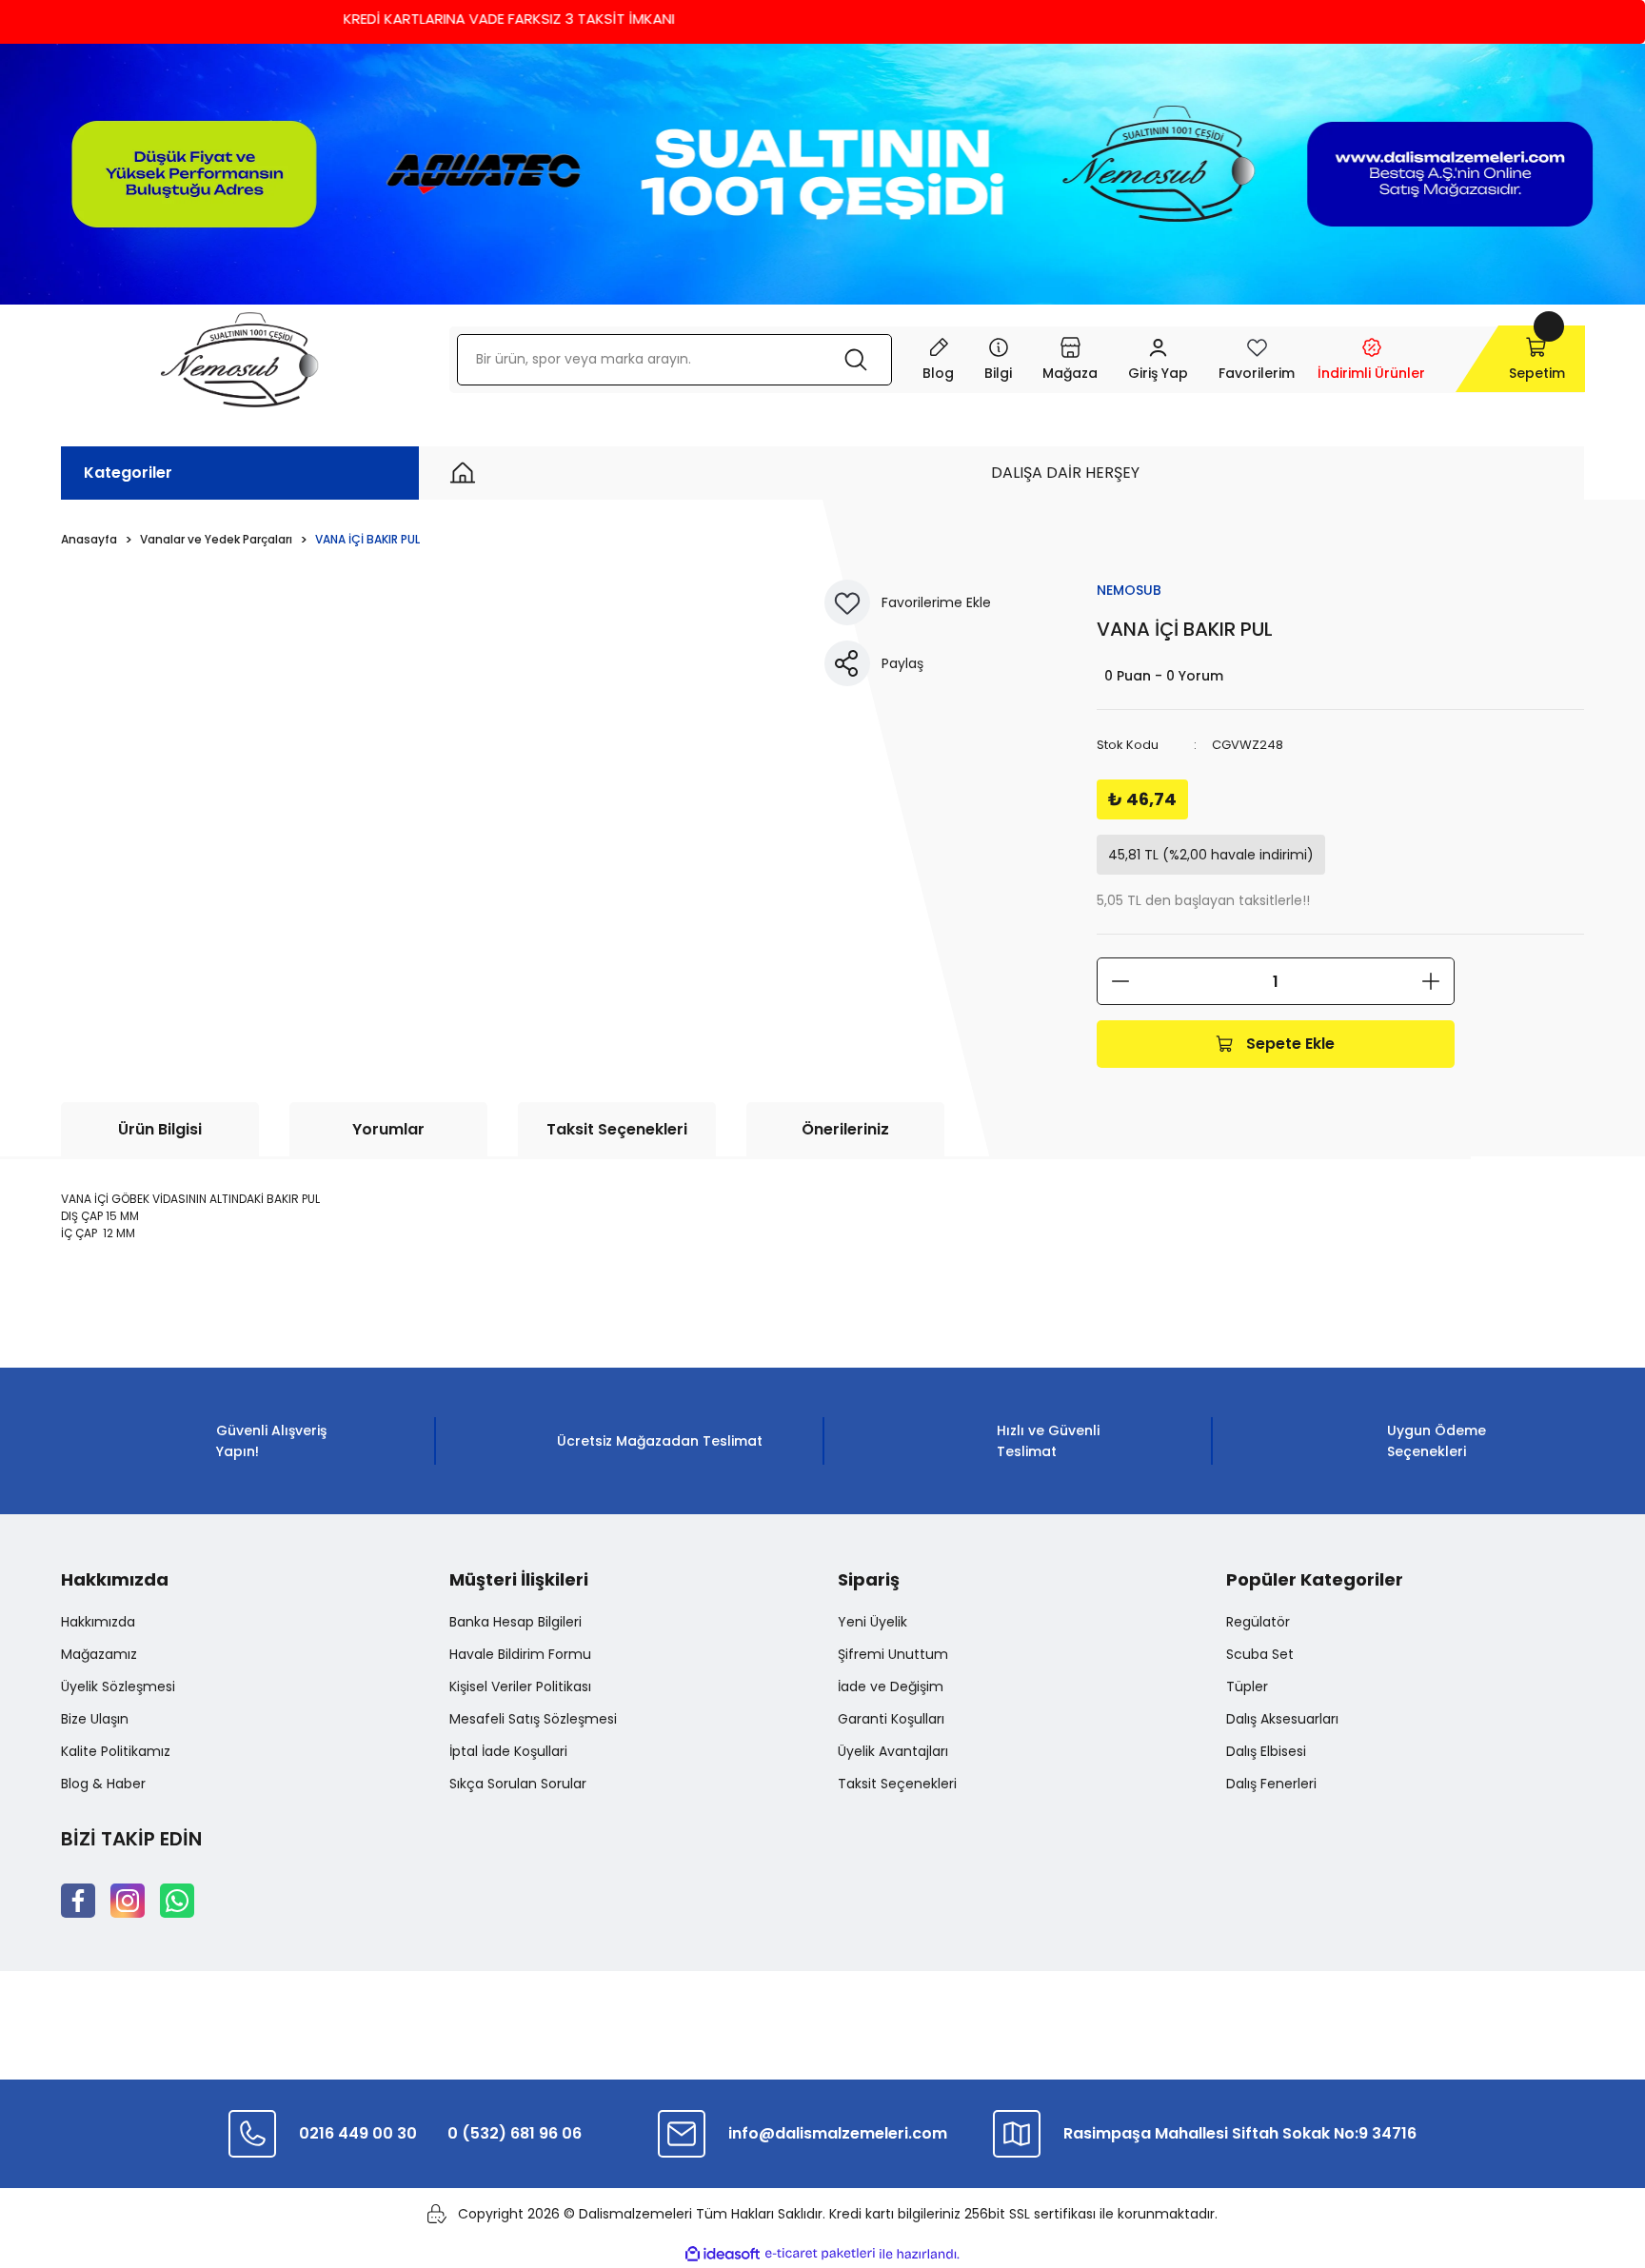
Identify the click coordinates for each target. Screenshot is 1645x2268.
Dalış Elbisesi (1266, 1751)
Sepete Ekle (1290, 1044)
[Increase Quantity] (1431, 981)
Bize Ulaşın (95, 1719)
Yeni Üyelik (872, 1622)
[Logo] (239, 360)
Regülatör (1258, 1622)
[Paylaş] (847, 663)
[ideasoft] (723, 2254)
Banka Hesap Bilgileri (515, 1622)
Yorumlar (388, 1129)
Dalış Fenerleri (1271, 1784)
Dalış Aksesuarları (1282, 1719)
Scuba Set (1260, 1654)
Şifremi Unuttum (893, 1654)
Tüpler (1247, 1686)
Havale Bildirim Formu (520, 1654)
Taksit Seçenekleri (617, 1129)
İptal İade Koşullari (508, 1751)
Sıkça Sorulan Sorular (518, 1784)
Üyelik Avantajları (893, 1751)
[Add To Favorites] (847, 602)
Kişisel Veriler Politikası (520, 1686)
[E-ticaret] (820, 2254)
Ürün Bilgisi (160, 1129)
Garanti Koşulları (891, 1719)
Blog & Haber (103, 1784)
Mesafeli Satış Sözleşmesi (533, 1719)
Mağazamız (99, 1654)
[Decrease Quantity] (1120, 981)
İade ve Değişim (891, 1686)
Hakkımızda (98, 1622)
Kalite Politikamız (116, 1751)
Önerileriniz (845, 1129)
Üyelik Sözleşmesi (118, 1686)
